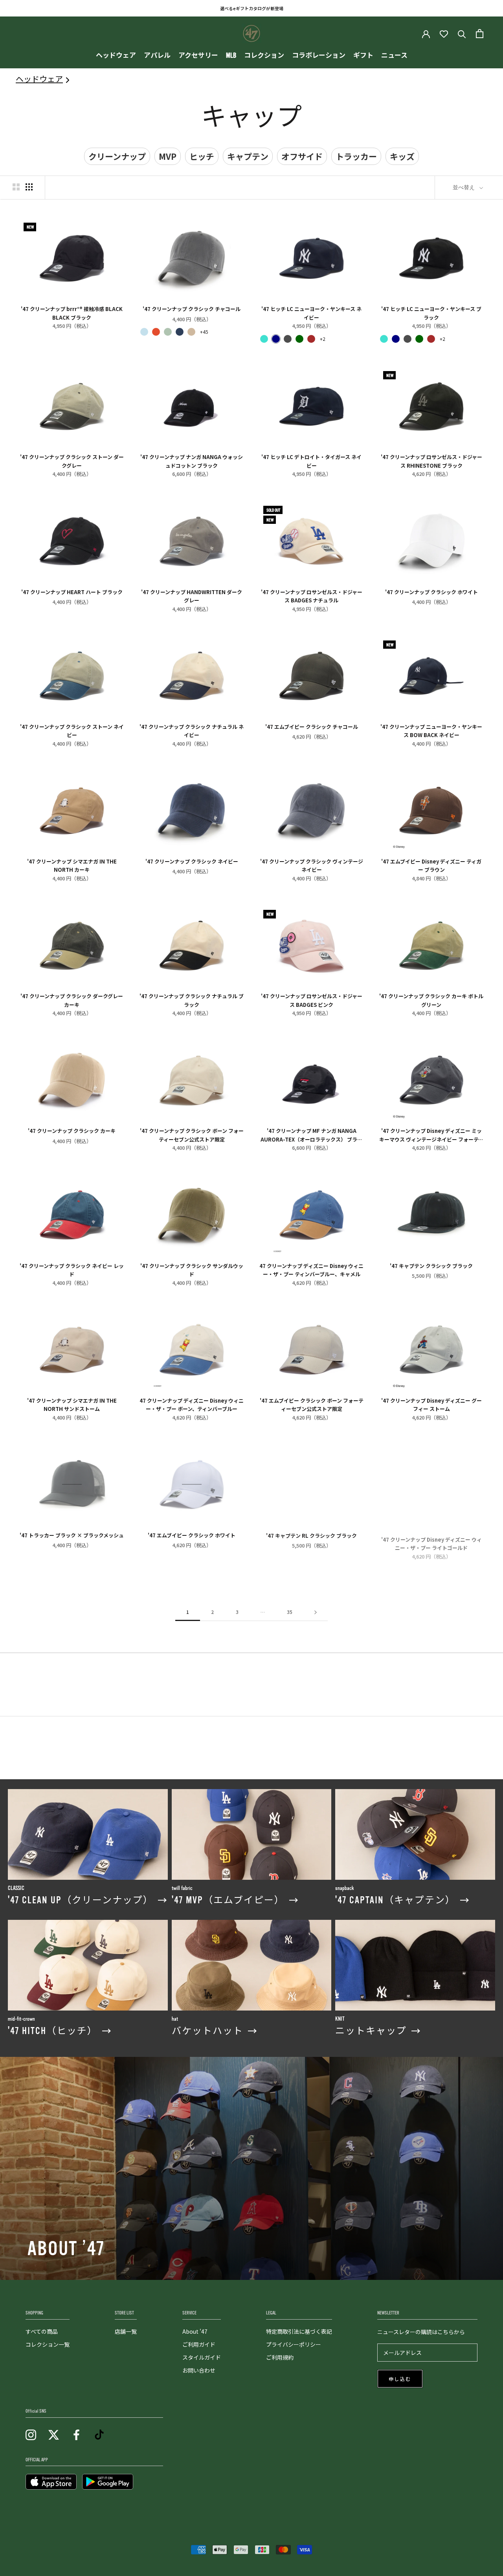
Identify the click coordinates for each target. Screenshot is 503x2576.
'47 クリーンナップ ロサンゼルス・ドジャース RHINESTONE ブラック (431, 461)
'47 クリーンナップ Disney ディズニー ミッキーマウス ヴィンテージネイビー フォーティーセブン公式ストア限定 (431, 1134)
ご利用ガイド (199, 2344)
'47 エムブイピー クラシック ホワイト (192, 1535)
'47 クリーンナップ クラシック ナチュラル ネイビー (192, 730)
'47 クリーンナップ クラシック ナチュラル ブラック (192, 1000)
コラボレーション (319, 56)
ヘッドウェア (116, 56)
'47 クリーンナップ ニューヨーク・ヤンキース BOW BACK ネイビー (431, 730)
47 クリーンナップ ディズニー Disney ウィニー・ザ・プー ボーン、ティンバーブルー (192, 1404)
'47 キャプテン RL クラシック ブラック (311, 1535)
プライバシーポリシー (294, 2344)
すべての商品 (42, 2331)
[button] (144, 332)
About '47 (195, 2331)
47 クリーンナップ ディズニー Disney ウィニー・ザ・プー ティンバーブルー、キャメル (311, 1270)
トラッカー (356, 156)
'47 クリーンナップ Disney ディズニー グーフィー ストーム (431, 1404)
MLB (231, 56)
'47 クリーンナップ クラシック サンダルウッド (192, 1270)
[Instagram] (31, 2434)
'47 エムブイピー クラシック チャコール (312, 727)
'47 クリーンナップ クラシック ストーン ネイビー (72, 730)
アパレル (157, 56)
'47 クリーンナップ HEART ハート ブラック (72, 592)
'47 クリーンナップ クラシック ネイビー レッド (72, 1270)
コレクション (264, 56)
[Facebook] (76, 2434)
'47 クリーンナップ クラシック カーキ (72, 1131)
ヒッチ (202, 156)
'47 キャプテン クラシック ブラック (431, 1266)
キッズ (402, 156)
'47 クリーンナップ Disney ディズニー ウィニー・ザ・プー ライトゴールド (431, 1539)
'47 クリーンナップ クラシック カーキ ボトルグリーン (431, 1000)
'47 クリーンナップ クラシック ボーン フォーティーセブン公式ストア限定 (192, 1134)
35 (290, 1612)
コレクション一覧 (48, 2344)
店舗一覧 (126, 2331)
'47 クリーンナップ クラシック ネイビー (192, 861)
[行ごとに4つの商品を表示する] (29, 187)
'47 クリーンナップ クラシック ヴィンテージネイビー (312, 865)
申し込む (400, 2379)
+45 (204, 332)
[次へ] (316, 1612)
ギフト (363, 56)
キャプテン (248, 156)
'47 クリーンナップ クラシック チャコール (192, 309)
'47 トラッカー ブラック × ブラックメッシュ (72, 1535)
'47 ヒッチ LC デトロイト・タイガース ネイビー (311, 461)
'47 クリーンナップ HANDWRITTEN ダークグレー (192, 596)
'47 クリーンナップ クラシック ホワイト (431, 592)
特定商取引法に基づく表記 (299, 2331)
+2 (323, 339)
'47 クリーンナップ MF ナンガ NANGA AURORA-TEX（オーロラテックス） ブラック (311, 1134)
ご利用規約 (280, 2357)
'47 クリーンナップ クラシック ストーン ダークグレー (72, 461)
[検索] (462, 34)
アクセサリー (198, 56)
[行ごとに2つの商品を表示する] (16, 187)
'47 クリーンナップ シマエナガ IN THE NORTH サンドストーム (72, 1404)
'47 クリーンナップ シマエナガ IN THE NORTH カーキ (72, 865)
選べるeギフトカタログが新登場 (252, 8)
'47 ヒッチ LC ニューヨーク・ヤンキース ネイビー (311, 313)
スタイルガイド (202, 2357)
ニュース (394, 56)
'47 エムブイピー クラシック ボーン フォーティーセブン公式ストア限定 (312, 1404)
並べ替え (464, 187)
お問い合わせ (199, 2370)
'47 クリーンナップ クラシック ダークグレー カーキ (72, 1000)
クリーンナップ (117, 156)
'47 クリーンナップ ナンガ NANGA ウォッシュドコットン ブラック (192, 461)
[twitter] (54, 2434)
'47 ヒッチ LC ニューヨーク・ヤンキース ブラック (431, 313)
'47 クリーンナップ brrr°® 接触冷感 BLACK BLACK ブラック (72, 313)
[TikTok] (99, 2434)
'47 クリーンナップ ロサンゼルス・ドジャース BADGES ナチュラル (312, 596)
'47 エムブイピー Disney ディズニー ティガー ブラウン (431, 865)
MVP (168, 156)
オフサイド (302, 156)
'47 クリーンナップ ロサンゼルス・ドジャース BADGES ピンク (312, 1000)
